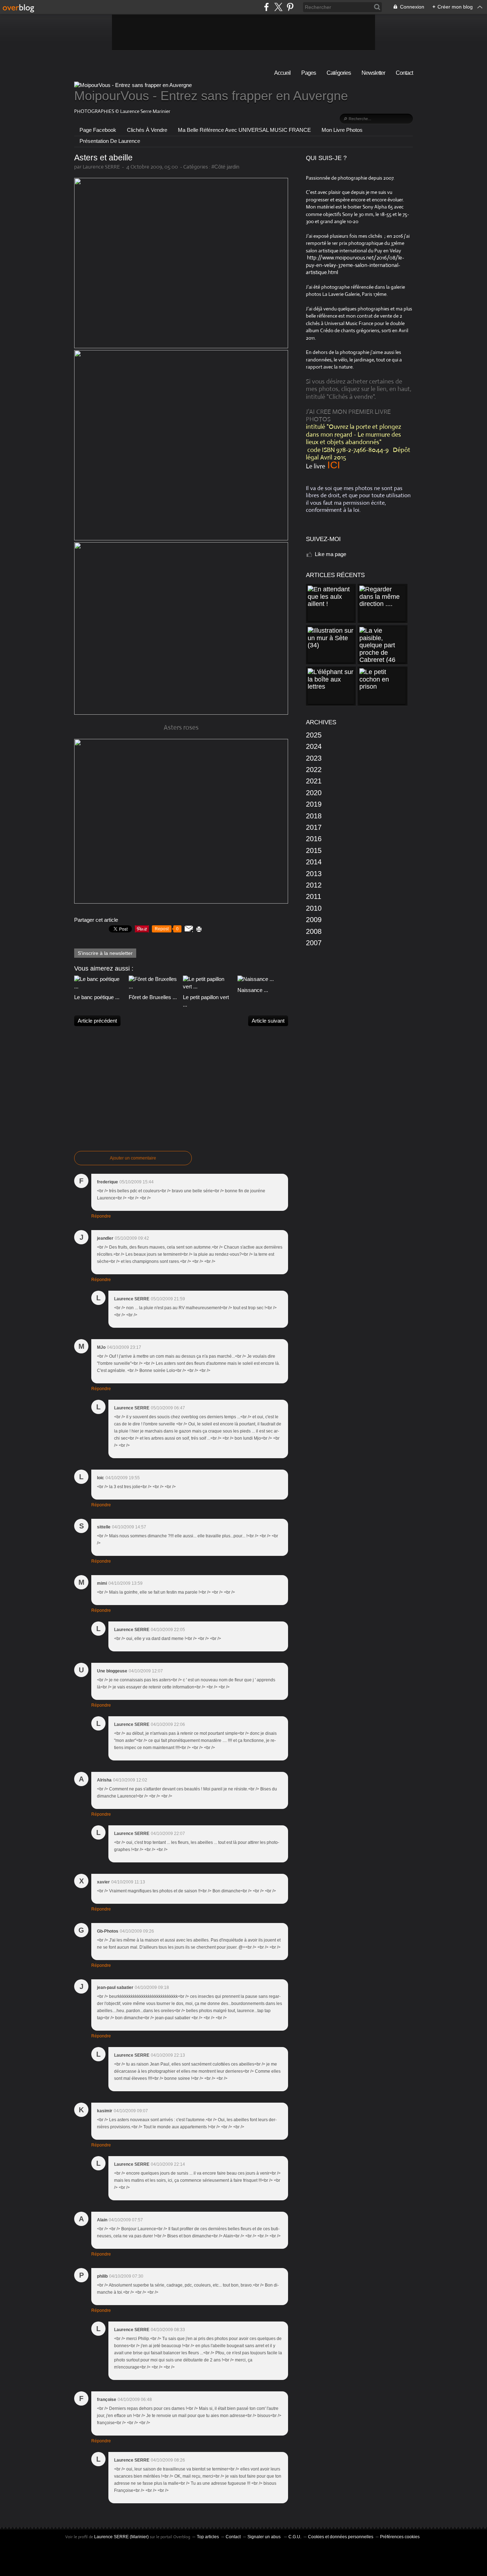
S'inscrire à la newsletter (105, 953)
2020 (314, 793)
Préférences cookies (400, 2537)
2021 (314, 781)
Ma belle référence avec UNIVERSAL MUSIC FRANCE (244, 130)
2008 (314, 931)
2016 (314, 839)
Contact (404, 73)
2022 (314, 770)
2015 (314, 850)
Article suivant (268, 1021)
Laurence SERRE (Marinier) (121, 2537)
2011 (314, 896)
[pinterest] (290, 7)
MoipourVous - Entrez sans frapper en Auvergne (211, 96)
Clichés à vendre (147, 130)
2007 (314, 943)
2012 (314, 885)
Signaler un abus (265, 2537)
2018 (314, 816)
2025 (314, 735)
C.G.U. (295, 2537)
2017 (314, 827)
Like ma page (330, 554)
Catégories (339, 73)
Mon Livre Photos (342, 130)
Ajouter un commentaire (133, 1158)
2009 (314, 920)
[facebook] (266, 7)
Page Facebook (98, 130)
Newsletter (373, 73)
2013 (314, 874)
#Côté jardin (225, 167)
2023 (314, 758)
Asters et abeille (103, 158)
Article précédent (97, 1021)
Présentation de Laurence (110, 141)
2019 (314, 804)
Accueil (282, 73)
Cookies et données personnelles (341, 2537)
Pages (309, 73)
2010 (314, 908)
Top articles (208, 2537)
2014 (314, 862)
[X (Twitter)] (278, 7)
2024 (314, 746)
